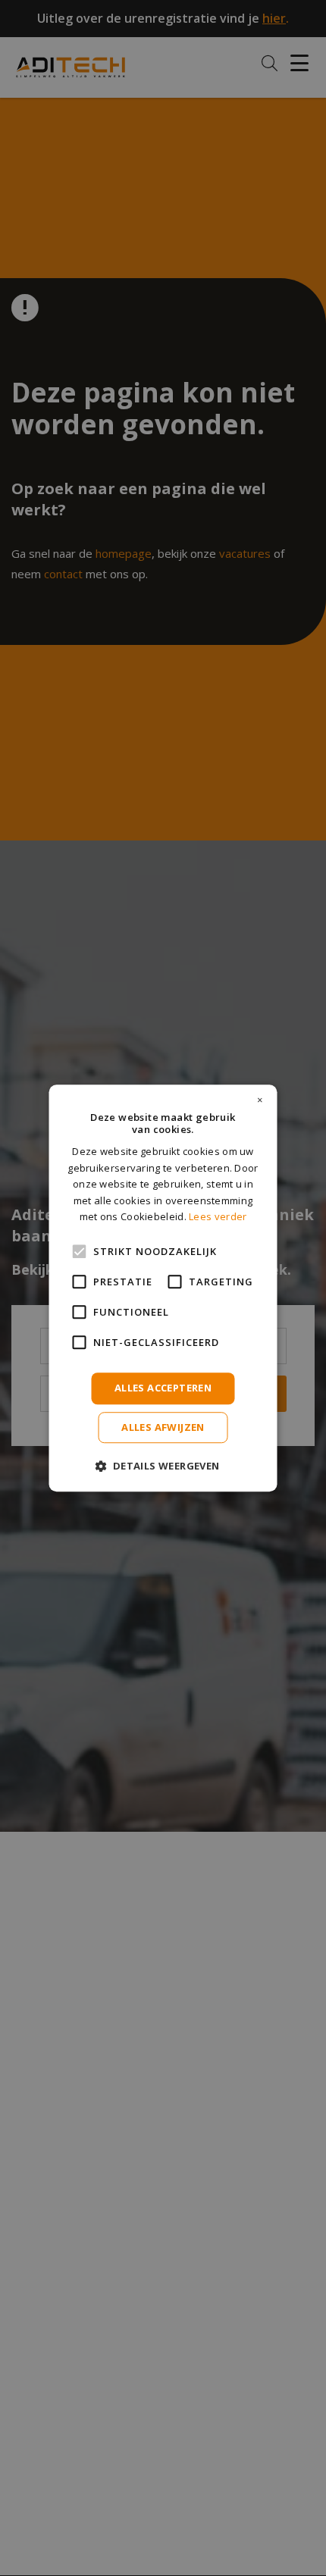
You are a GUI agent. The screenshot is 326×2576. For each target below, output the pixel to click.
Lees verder (218, 1216)
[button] (163, 1465)
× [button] (260, 1100)
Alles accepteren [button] (163, 1388)
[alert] (163, 1288)
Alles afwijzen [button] (163, 1427)
